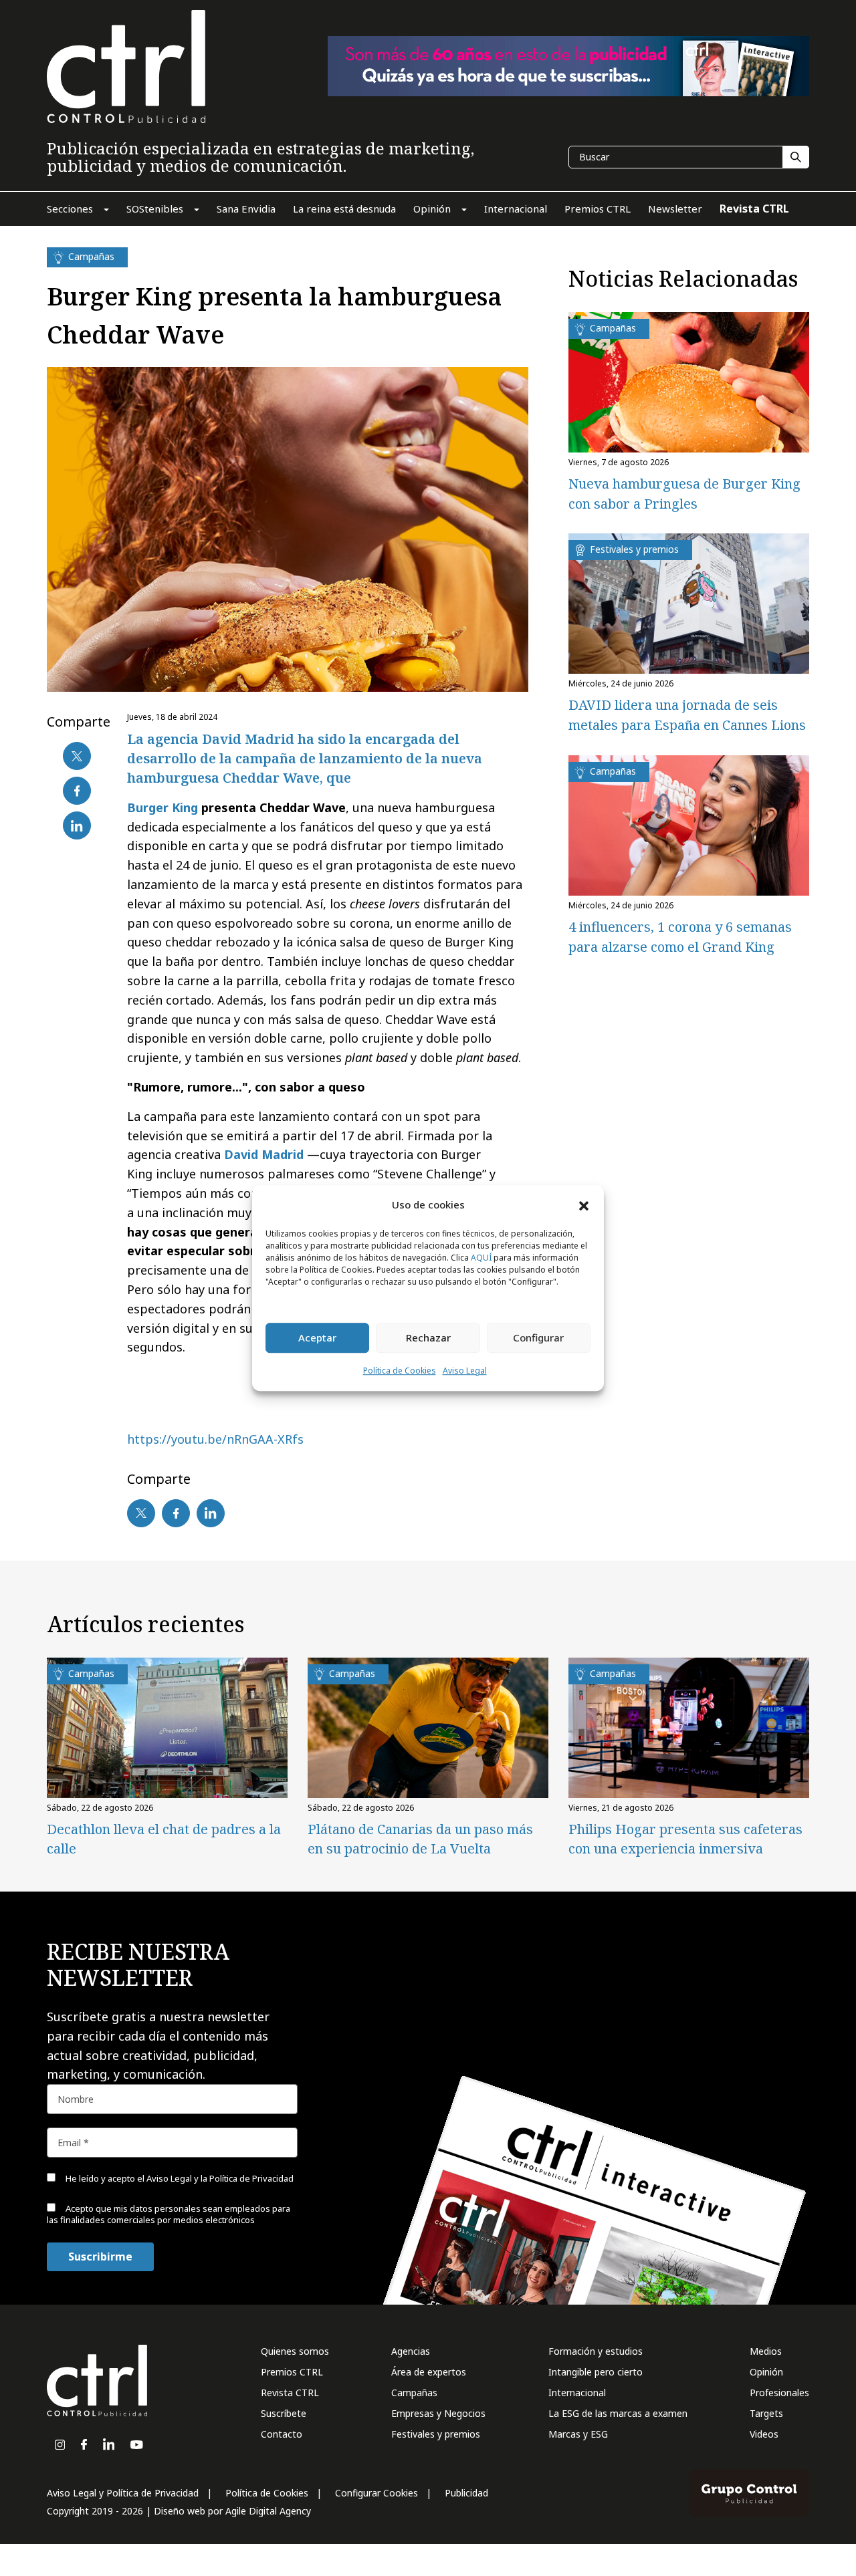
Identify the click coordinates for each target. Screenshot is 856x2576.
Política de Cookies (400, 1371)
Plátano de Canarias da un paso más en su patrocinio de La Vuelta (420, 1839)
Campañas (414, 2393)
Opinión (766, 2372)
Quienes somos (295, 2351)
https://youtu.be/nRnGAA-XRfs (215, 1439)
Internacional (577, 2393)
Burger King (163, 807)
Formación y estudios (596, 2351)
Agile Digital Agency (268, 2511)
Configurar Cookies (377, 2493)
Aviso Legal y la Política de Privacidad (220, 2178)
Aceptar (317, 1338)
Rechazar (428, 1338)
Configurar (538, 1338)
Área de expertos (429, 2372)
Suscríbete (284, 2413)
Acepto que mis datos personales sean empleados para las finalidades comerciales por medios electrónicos (169, 2214)
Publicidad (466, 2493)
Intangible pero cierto (596, 2372)
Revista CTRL (290, 2393)
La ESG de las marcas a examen (618, 2413)
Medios (766, 2351)
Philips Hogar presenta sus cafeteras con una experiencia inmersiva (685, 1839)
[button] (584, 1205)
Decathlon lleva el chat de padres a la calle (164, 1839)
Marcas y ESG (578, 2434)
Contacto (282, 2434)
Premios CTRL (292, 2372)
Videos (764, 2434)
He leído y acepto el (179, 2178)
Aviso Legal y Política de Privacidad (123, 2493)
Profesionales (779, 2393)
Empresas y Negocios (438, 2413)
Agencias (411, 2351)
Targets (766, 2413)
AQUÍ (481, 1258)
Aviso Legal (465, 1371)
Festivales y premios (436, 2434)
